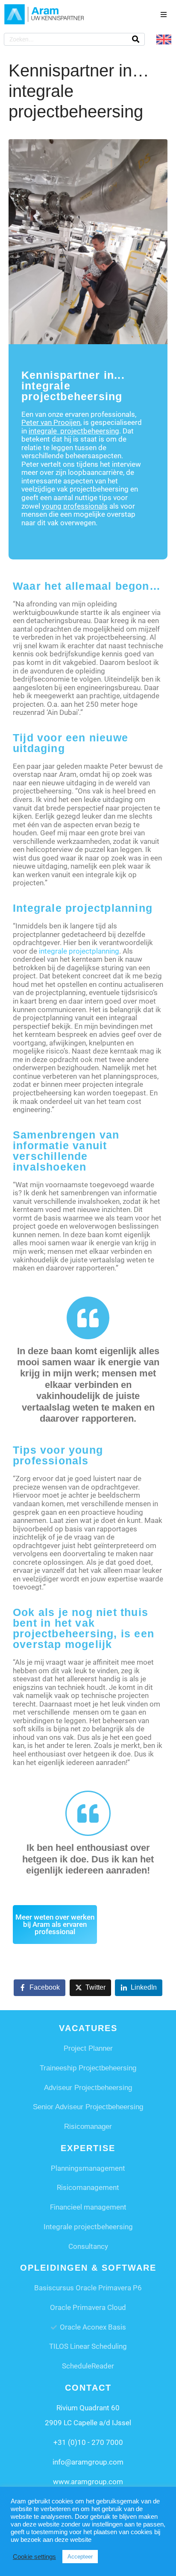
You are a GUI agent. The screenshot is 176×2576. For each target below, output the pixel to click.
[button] (164, 15)
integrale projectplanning (79, 951)
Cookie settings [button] (34, 2557)
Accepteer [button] (80, 2557)
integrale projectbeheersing (74, 431)
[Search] (136, 39)
